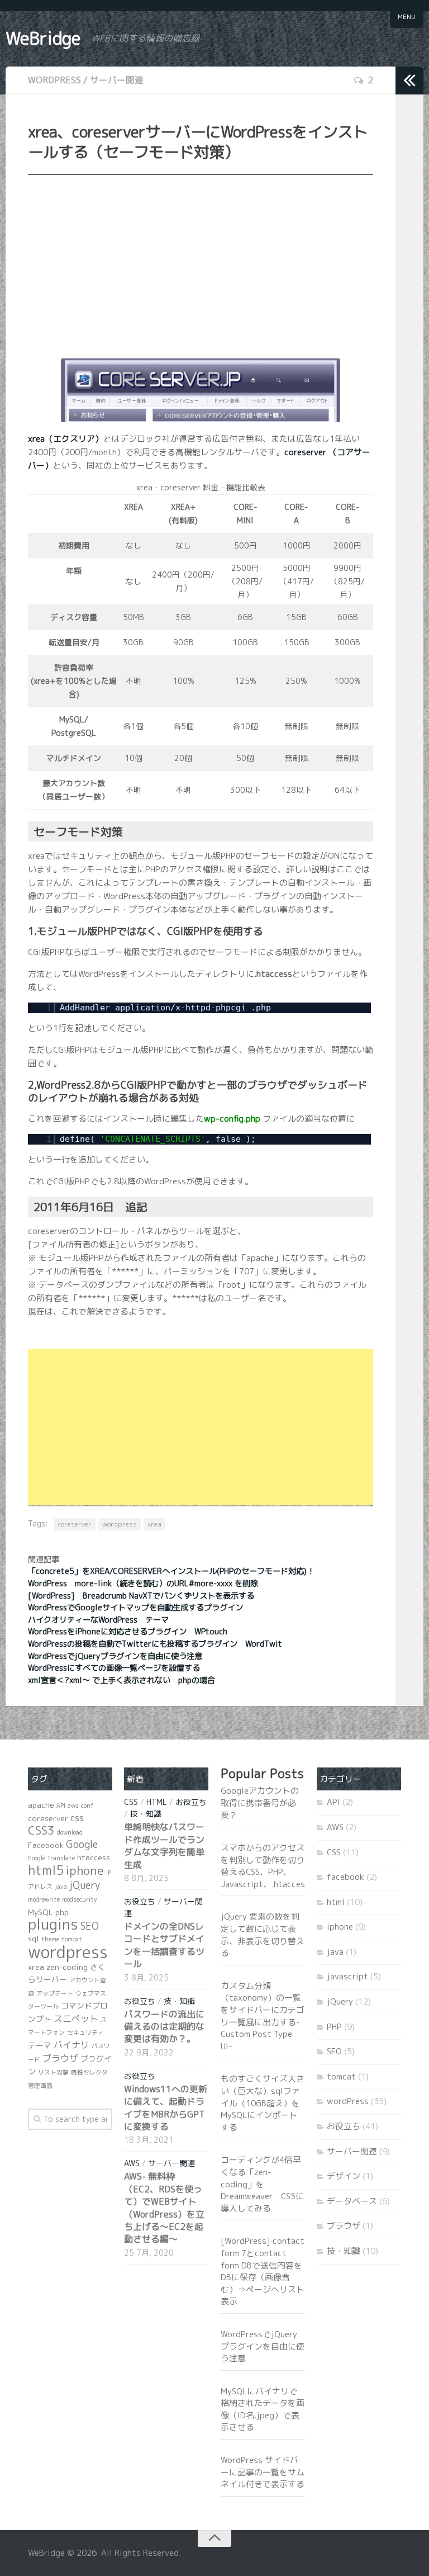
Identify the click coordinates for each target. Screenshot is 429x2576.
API (61, 1805)
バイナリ (71, 2045)
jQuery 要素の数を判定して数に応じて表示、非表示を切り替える (263, 1935)
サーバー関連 (117, 80)
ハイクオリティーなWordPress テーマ (98, 1620)
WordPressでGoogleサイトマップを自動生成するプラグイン (135, 1608)
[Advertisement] (201, 264)
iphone (85, 1870)
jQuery (85, 1885)
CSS (131, 1802)
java (61, 1887)
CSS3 (41, 1830)
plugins (53, 1924)
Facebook (46, 1845)
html (157, 1802)
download (70, 1832)
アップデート (55, 1993)
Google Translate (51, 1858)
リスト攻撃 (53, 2072)
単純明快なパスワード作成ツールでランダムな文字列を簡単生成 (164, 1845)
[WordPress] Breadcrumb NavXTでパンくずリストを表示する (141, 1596)
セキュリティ (85, 2033)
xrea (154, 1524)
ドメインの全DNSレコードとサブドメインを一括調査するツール (164, 1945)
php (62, 1912)
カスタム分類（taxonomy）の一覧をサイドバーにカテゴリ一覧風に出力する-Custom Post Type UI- (263, 2016)
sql (34, 1938)
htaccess (94, 1857)
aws (73, 1805)
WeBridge (43, 38)
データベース (352, 2201)
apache (41, 1805)
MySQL (40, 1912)
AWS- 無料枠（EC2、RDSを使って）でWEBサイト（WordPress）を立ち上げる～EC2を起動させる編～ (164, 2208)
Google (82, 1844)
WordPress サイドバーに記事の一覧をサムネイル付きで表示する (263, 2472)
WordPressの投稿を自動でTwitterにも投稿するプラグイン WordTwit (155, 1644)
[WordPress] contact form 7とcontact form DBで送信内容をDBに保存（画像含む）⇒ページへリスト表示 (263, 2271)
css (77, 1818)
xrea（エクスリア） (66, 439)
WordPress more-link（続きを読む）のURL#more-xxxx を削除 (143, 1584)
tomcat (72, 1939)
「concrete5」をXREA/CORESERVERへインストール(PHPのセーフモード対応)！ (171, 1571)
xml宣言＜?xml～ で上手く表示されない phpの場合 (121, 1680)
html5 (46, 1870)
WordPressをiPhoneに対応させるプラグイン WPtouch (128, 1632)
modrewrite (44, 1899)
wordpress (120, 1524)
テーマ (40, 2045)
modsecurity (80, 1899)
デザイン (344, 2176)
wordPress (54, 80)
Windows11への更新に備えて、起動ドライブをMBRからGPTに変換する (166, 2108)
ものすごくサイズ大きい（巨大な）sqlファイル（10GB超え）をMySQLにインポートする (263, 2103)
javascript (347, 1976)
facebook (345, 1877)
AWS (132, 2163)
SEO (90, 1926)
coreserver (75, 1524)
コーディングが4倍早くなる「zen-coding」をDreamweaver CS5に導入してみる (262, 2184)
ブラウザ (60, 2058)
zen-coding (67, 1967)
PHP (334, 2027)
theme (50, 1939)
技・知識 (146, 1814)
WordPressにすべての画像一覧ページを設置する (114, 1668)
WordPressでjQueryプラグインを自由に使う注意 (115, 1656)
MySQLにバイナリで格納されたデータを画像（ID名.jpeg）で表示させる (263, 2409)
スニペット (76, 2019)
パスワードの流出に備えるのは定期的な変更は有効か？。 (164, 2027)
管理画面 (40, 2086)
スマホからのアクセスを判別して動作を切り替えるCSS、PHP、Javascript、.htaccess (265, 1866)
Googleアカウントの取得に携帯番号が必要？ (260, 1803)
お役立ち (191, 1802)
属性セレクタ (89, 2072)
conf (87, 1805)
